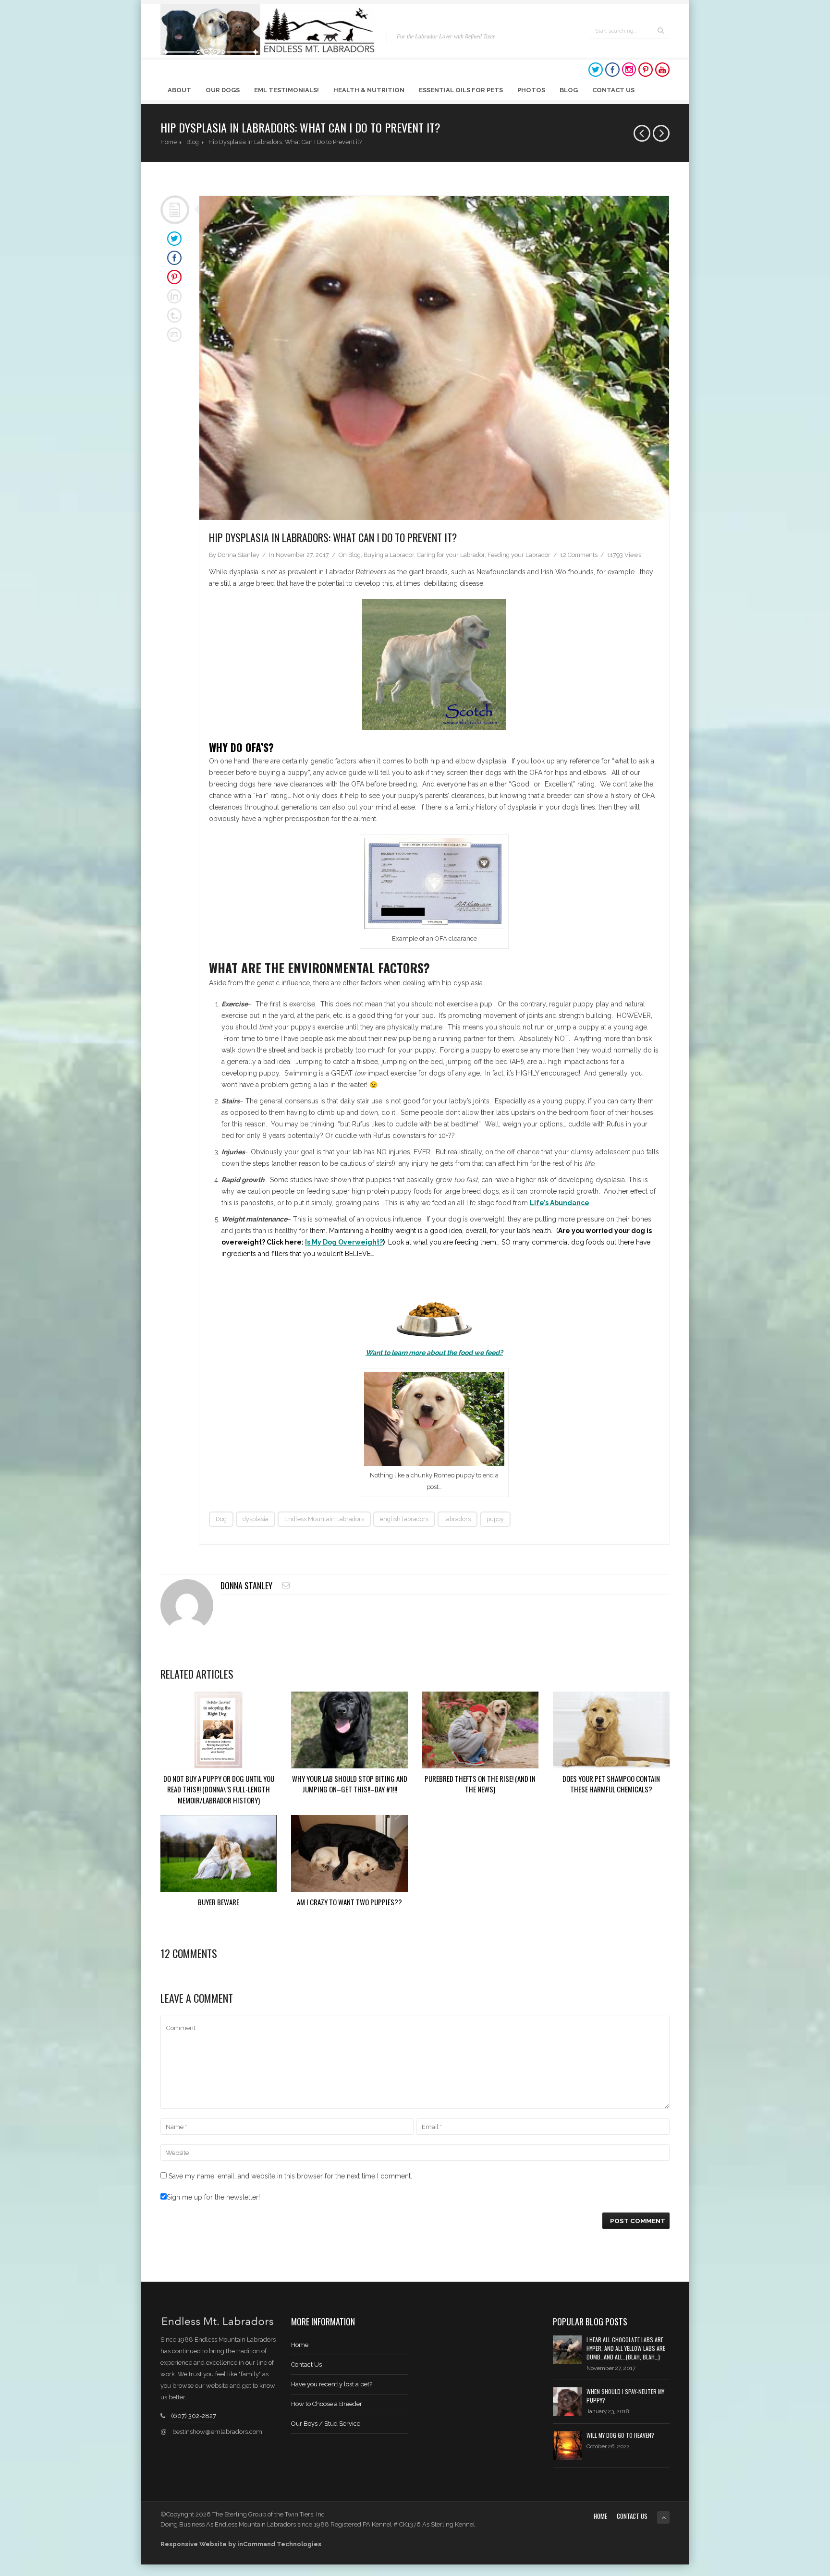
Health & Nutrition (369, 90)
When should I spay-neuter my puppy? (625, 2396)
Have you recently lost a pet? (332, 2384)
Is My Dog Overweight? (344, 1242)
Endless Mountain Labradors (324, 1519)
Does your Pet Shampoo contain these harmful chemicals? (611, 1784)
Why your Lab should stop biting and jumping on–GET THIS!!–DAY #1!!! (350, 1784)
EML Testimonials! (287, 90)
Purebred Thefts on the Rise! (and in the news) (480, 1784)
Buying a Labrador (389, 555)
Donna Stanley (238, 555)
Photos (531, 90)
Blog (569, 90)
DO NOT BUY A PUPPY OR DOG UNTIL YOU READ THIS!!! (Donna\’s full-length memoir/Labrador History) (219, 1789)
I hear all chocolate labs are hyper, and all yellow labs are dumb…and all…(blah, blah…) (626, 2348)
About (179, 90)
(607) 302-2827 (194, 2416)
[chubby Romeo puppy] (434, 358)
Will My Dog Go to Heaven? (620, 2435)
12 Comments (579, 555)
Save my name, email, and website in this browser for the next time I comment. (290, 2176)
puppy (495, 1519)
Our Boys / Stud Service (326, 2424)
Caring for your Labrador (451, 555)
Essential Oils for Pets (461, 90)
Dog (221, 1519)
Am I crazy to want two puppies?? (349, 1902)
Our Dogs (223, 90)
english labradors (404, 1519)
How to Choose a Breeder (327, 2404)
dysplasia (256, 1519)
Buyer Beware (219, 1902)
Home (169, 142)
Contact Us (613, 90)
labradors (458, 1519)
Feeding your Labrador (519, 555)
